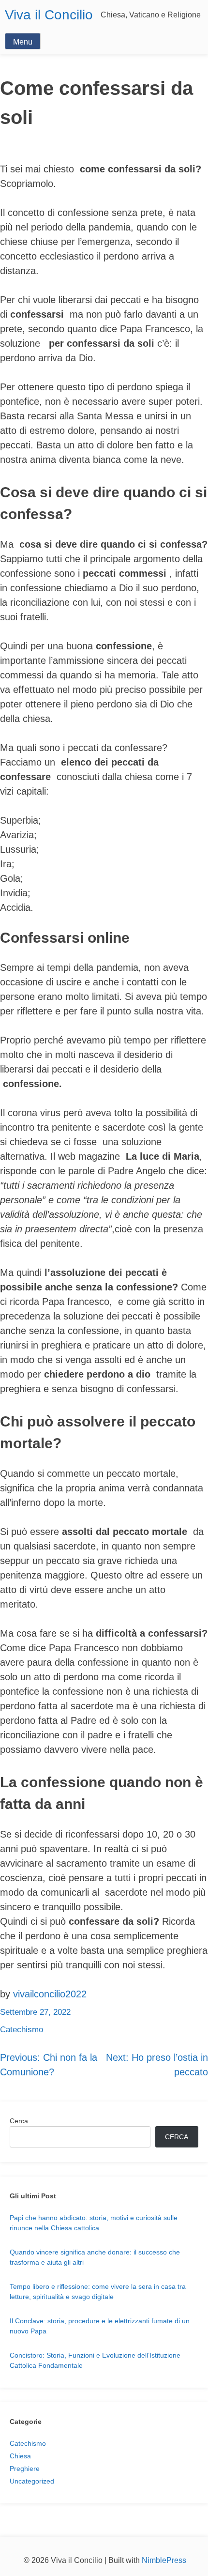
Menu (23, 42)
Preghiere (25, 2469)
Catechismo (22, 2030)
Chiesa (20, 2456)
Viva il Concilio (49, 15)
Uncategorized (32, 2481)
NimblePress (164, 2560)
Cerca (19, 2121)
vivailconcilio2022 (50, 1994)
